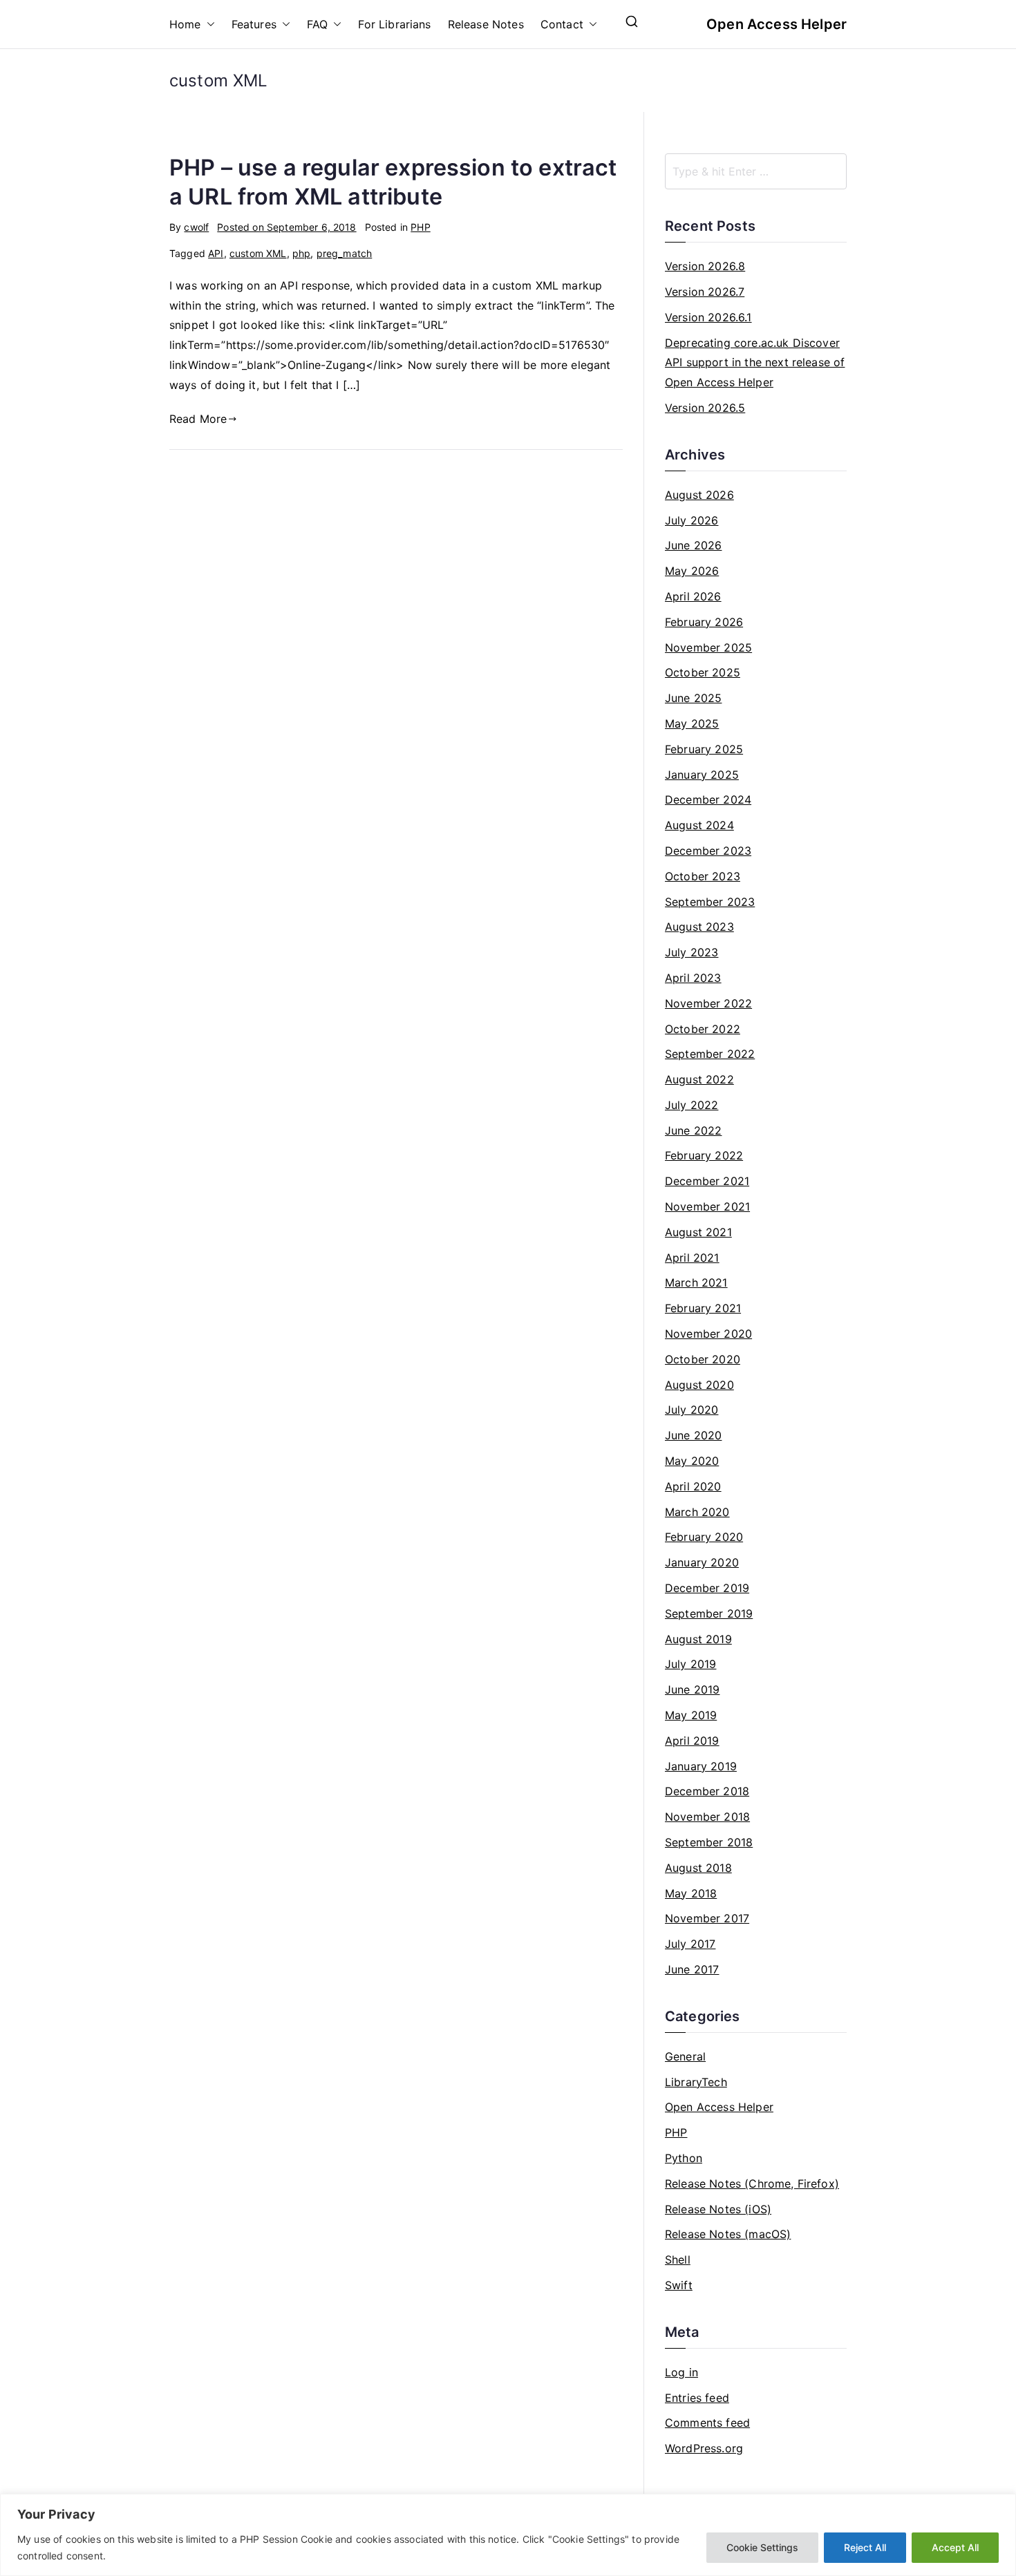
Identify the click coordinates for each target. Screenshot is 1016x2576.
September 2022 (710, 1054)
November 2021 (707, 1206)
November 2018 (707, 1817)
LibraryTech (696, 2082)
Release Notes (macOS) (728, 2234)
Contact (562, 24)
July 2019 (690, 1664)
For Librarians (394, 24)
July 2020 (692, 1410)
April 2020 (693, 1486)
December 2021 (707, 1181)
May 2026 (692, 571)
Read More (198, 419)
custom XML (258, 253)
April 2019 (692, 1741)
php (301, 253)
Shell (678, 2260)
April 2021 (692, 1258)
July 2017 (690, 1944)
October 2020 (703, 1359)
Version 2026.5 (705, 408)
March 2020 (697, 1512)
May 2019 (691, 1715)
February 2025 (704, 749)
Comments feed (707, 2423)
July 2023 (692, 952)
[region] (508, 2535)
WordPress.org (704, 2448)
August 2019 (698, 1639)
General (685, 2056)
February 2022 (704, 1155)
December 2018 (707, 1791)
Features (254, 24)
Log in (681, 2372)
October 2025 (703, 672)
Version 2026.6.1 (708, 317)
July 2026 (692, 520)
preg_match (345, 253)
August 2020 (699, 1385)
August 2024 (699, 825)
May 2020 (692, 1461)
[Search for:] (756, 171)
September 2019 (709, 1613)
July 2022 (692, 1105)
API (216, 253)
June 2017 (692, 1969)
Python (684, 2158)
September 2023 (710, 902)
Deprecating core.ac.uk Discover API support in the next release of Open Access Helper (755, 363)
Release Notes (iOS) (718, 2209)
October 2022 (703, 1029)
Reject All (865, 2547)
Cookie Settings (762, 2547)
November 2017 (707, 1918)
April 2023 (693, 978)
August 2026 (699, 495)
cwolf (196, 227)
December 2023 (708, 851)
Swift (679, 2285)
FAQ (317, 24)
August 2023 (699, 927)
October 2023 (703, 876)
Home (185, 24)
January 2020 (702, 1562)
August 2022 (699, 1079)
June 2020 (693, 1435)
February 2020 (704, 1537)
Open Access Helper (777, 24)
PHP (420, 227)
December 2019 (707, 1588)
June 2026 (693, 545)
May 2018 (691, 1893)
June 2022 (693, 1130)
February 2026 (704, 622)
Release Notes (486, 24)
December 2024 (708, 799)
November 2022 (708, 1003)
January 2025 (702, 775)
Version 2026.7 (705, 292)
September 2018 (709, 1842)
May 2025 (692, 723)
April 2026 (693, 596)
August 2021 (698, 1232)
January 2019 (701, 1766)
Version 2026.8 (705, 266)
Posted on (286, 227)
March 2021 (696, 1282)
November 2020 (708, 1334)
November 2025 (708, 647)
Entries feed (697, 2398)
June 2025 (693, 698)
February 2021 (703, 1308)
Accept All (955, 2547)
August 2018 (698, 1868)
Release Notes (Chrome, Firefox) (752, 2184)
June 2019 (692, 1689)
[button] (208, 25)
